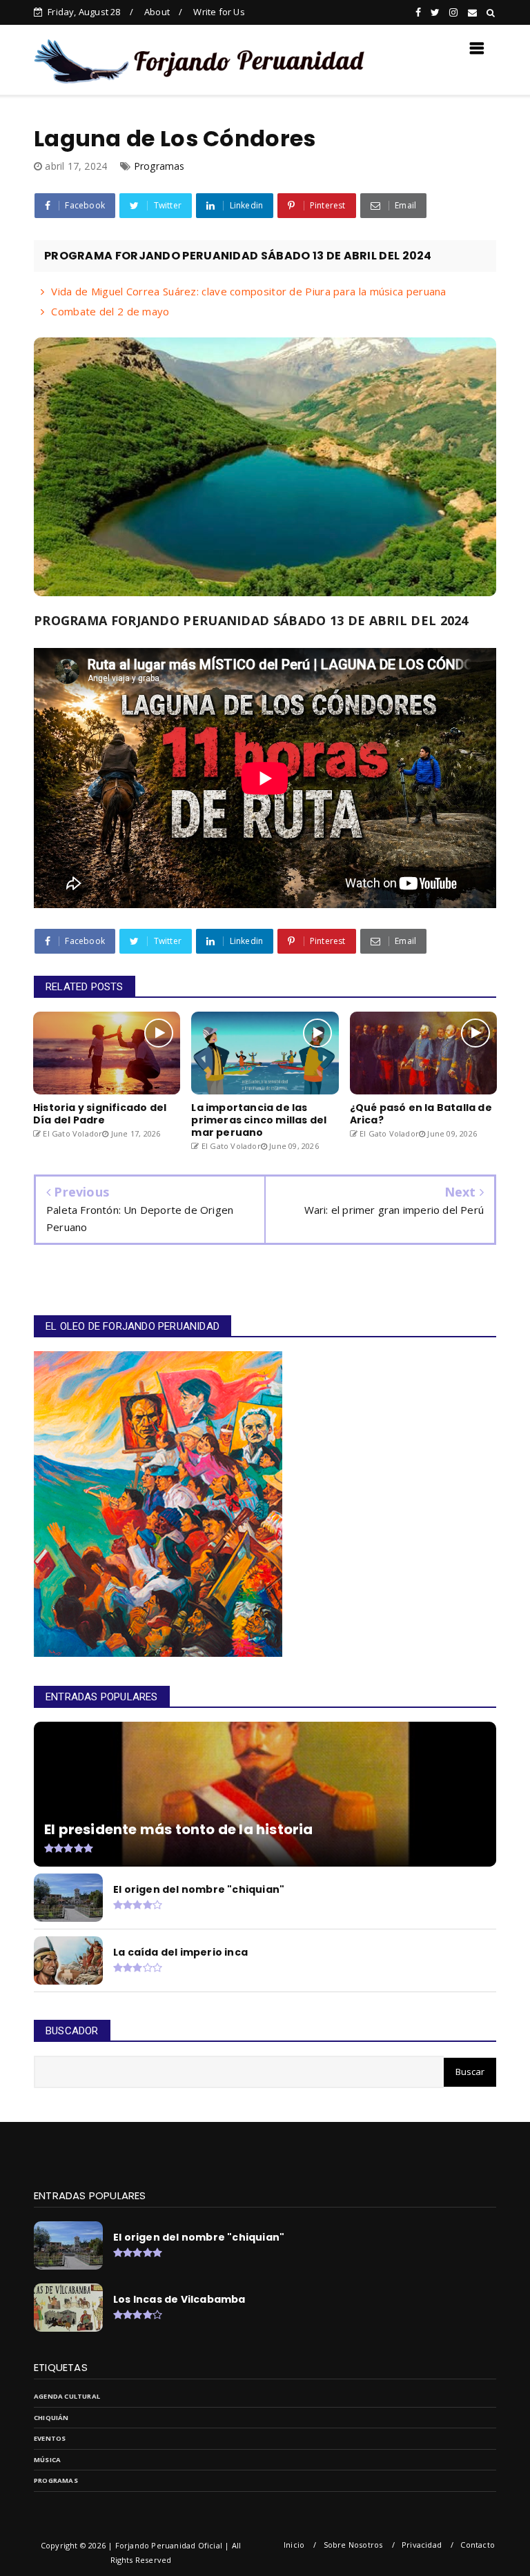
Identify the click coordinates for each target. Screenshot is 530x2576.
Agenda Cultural (67, 2396)
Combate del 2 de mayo (110, 311)
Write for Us (219, 12)
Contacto (478, 2545)
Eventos (50, 2438)
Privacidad (422, 2545)
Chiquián (51, 2418)
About (157, 12)
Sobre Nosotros (353, 2545)
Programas (159, 166)
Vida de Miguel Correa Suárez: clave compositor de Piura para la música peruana (248, 291)
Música (47, 2460)
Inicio (294, 2545)
